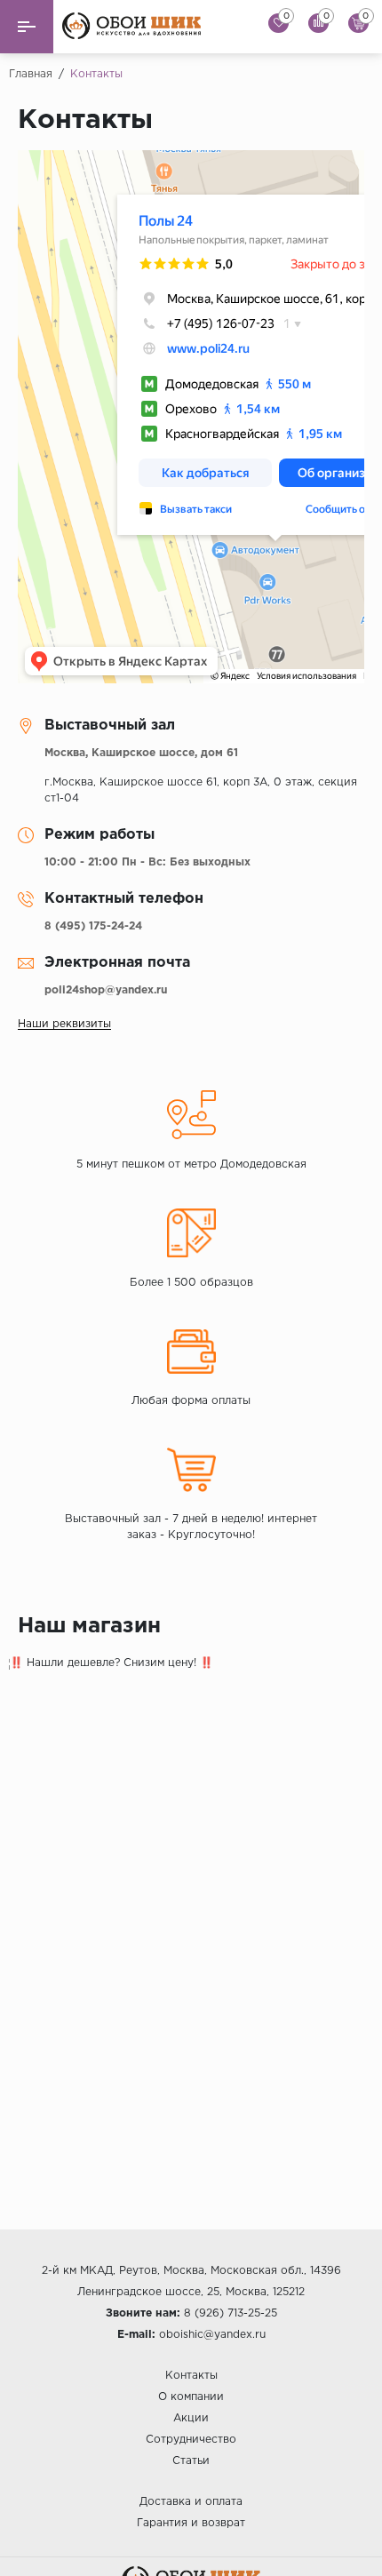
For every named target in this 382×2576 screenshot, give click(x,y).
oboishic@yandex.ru (212, 2335)
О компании (191, 2397)
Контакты (191, 2376)
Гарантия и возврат (191, 2523)
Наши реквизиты (64, 1024)
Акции (191, 2418)
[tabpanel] (191, 1747)
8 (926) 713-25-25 (231, 2313)
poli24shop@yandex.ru (106, 990)
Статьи (191, 2461)
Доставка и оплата (191, 2502)
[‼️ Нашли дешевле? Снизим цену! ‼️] (191, 1747)
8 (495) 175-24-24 (93, 926)
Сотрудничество (191, 2440)
